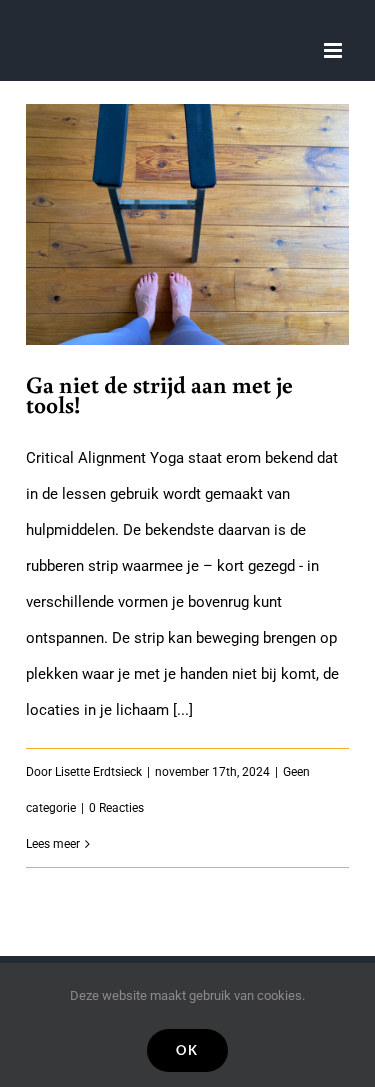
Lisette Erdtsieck (98, 772)
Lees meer (53, 844)
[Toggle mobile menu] (334, 50)
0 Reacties (116, 808)
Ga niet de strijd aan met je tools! (159, 394)
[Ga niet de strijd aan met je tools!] (187, 225)
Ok (187, 1050)
